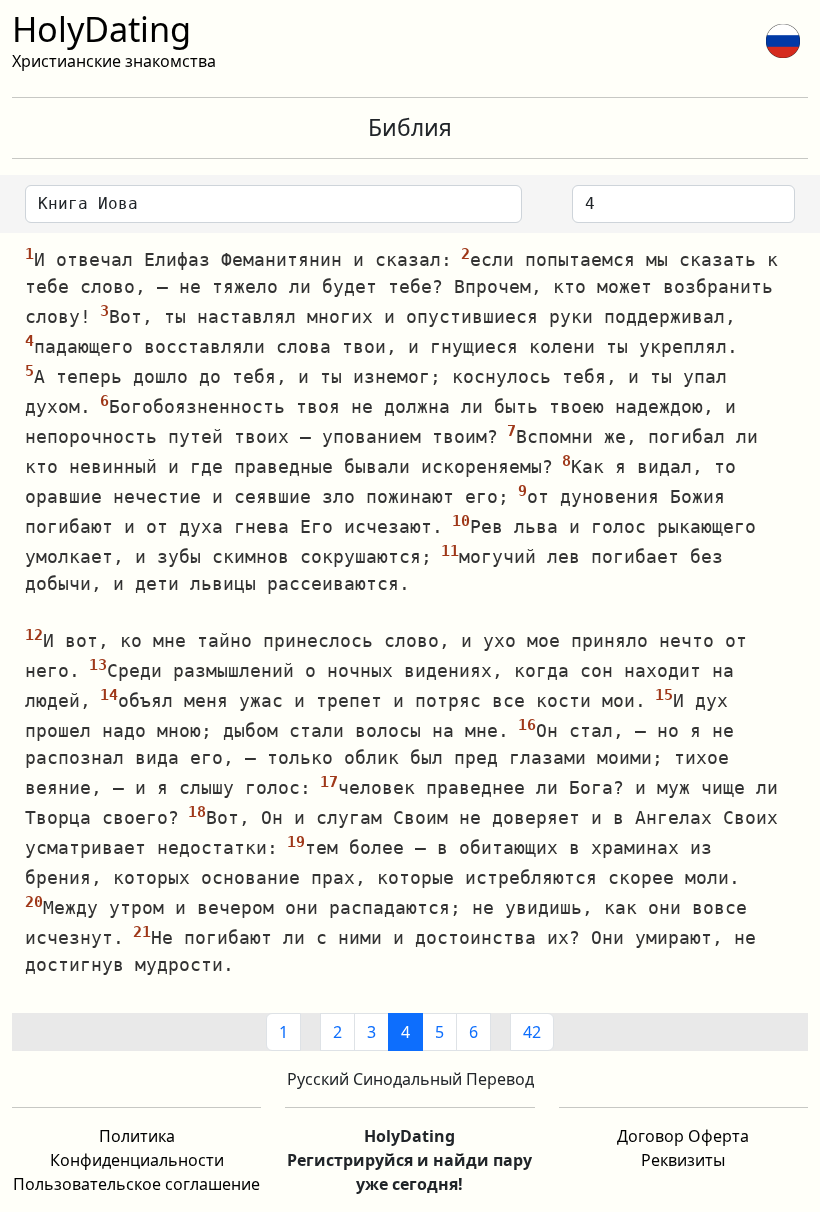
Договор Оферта (683, 1136)
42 (532, 1032)
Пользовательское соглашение (136, 1184)
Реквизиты (683, 1160)
